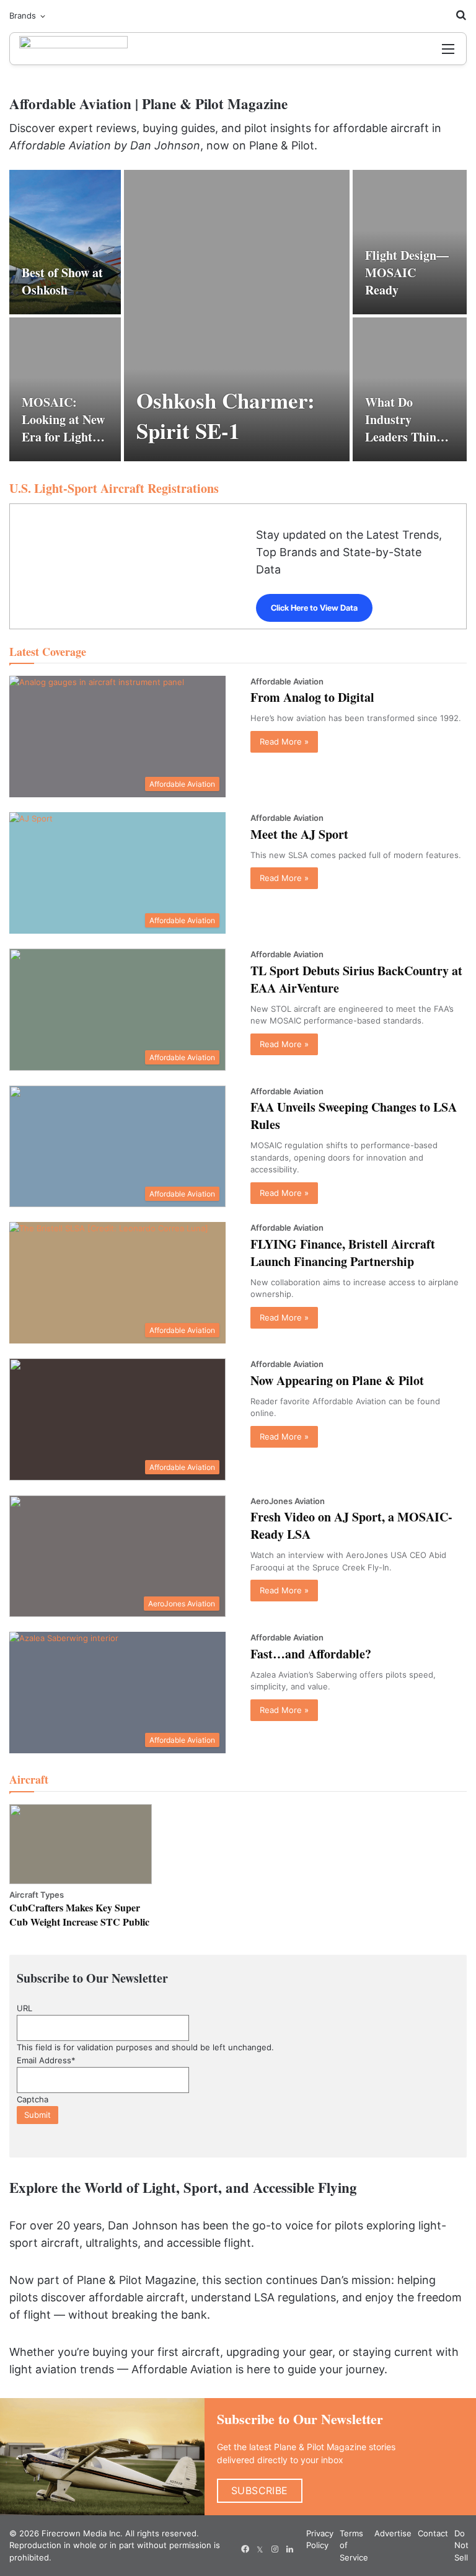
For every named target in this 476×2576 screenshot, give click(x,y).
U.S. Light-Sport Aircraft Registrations (114, 488)
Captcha (33, 2099)
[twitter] (260, 2549)
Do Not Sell (461, 2545)
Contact (433, 2533)
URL (24, 2008)
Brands (23, 15)
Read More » (284, 741)
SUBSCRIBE (260, 2490)
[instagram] (275, 2549)
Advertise (393, 2533)
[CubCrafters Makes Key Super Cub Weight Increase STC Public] (81, 1844)
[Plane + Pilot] (73, 49)
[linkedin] (289, 2549)
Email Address (46, 2060)
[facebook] (245, 2549)
